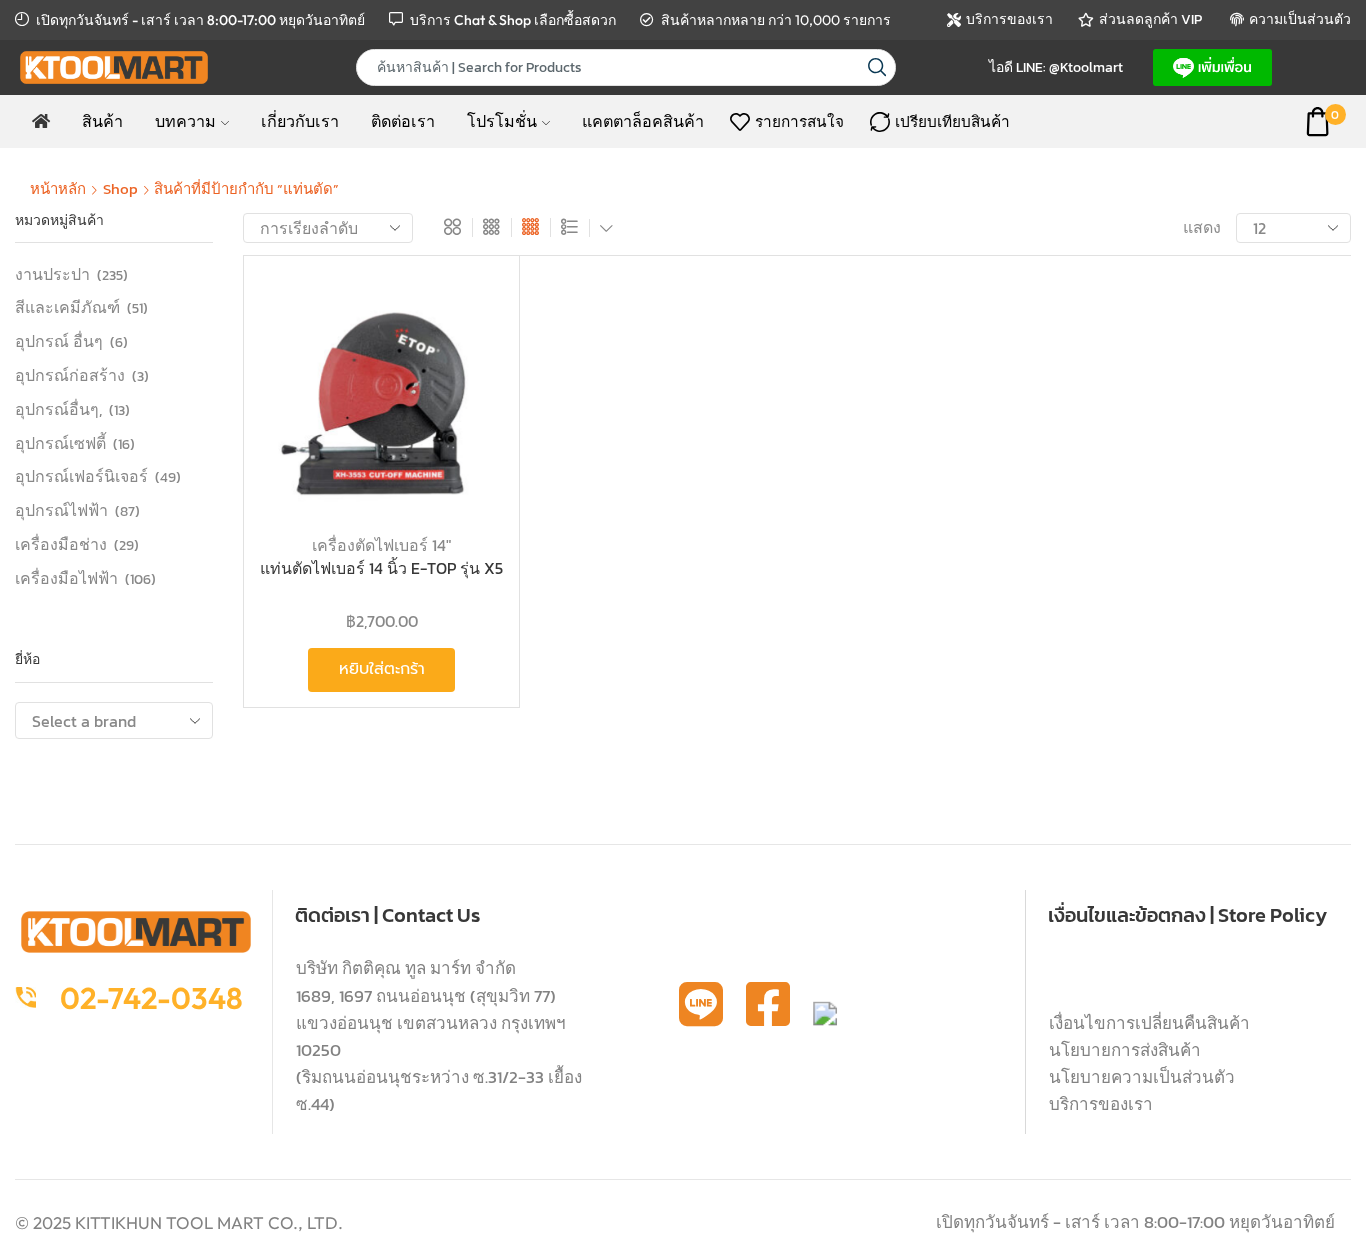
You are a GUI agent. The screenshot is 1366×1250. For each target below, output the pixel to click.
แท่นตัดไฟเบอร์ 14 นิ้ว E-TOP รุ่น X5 (381, 568)
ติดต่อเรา (403, 121)
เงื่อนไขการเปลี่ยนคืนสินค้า (1149, 1023)
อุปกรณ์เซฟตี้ (60, 443)
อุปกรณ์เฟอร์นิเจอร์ (81, 476)
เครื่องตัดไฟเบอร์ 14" (381, 545)
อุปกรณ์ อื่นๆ (59, 341)
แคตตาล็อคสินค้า (643, 121)
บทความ (185, 121)
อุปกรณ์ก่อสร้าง (70, 375)
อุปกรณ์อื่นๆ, (58, 409)
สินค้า (102, 121)
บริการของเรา (1101, 1104)
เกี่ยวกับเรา (300, 121)
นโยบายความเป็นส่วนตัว (1142, 1077)
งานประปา (52, 274)
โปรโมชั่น (502, 121)
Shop (120, 188)
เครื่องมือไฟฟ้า (66, 577)
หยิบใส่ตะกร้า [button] (466, 384)
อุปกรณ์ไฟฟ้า (61, 510)
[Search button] (877, 67)
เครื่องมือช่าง (61, 544)
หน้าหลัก (58, 188)
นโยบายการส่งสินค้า (1125, 1050)
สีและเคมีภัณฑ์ (67, 307)
